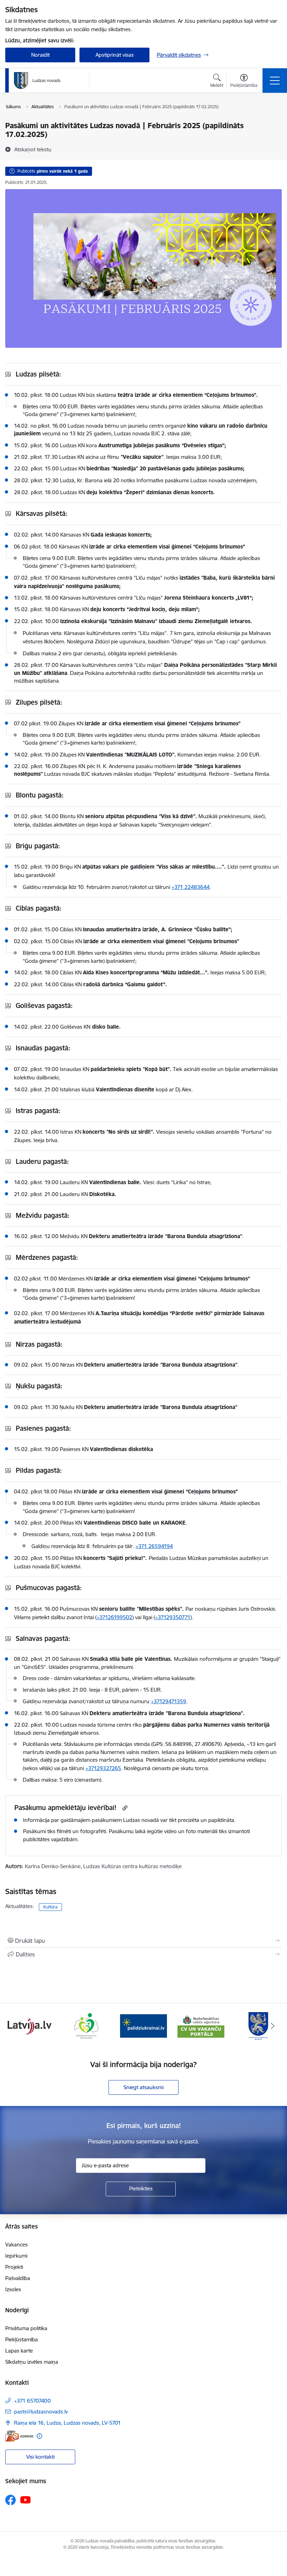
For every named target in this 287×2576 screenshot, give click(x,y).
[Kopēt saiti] (124, 1808)
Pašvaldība (18, 2278)
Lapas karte (19, 2351)
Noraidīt (40, 55)
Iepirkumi (16, 2256)
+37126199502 (114, 1617)
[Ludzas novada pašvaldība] (37, 81)
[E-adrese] (19, 2436)
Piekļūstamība (22, 2339)
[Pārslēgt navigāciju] (275, 81)
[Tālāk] (273, 2026)
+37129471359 (169, 1701)
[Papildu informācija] (39, 2436)
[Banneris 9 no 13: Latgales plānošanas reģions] (201, 2026)
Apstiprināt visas (115, 55)
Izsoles (13, 2289)
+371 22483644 (191, 887)
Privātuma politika (26, 2328)
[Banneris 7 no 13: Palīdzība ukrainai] (86, 2026)
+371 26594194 (154, 1546)
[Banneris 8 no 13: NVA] (143, 2026)
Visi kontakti (40, 2457)
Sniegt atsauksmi (143, 2087)
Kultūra (50, 1907)
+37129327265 (103, 1768)
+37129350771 (173, 1617)
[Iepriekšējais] (14, 2026)
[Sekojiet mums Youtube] (26, 2500)
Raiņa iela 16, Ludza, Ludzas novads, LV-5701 (67, 2423)
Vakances (16, 2244)
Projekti (14, 2267)
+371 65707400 (32, 2401)
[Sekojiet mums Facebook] (10, 2500)
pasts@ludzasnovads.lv (41, 2412)
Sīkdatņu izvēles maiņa (32, 2362)
